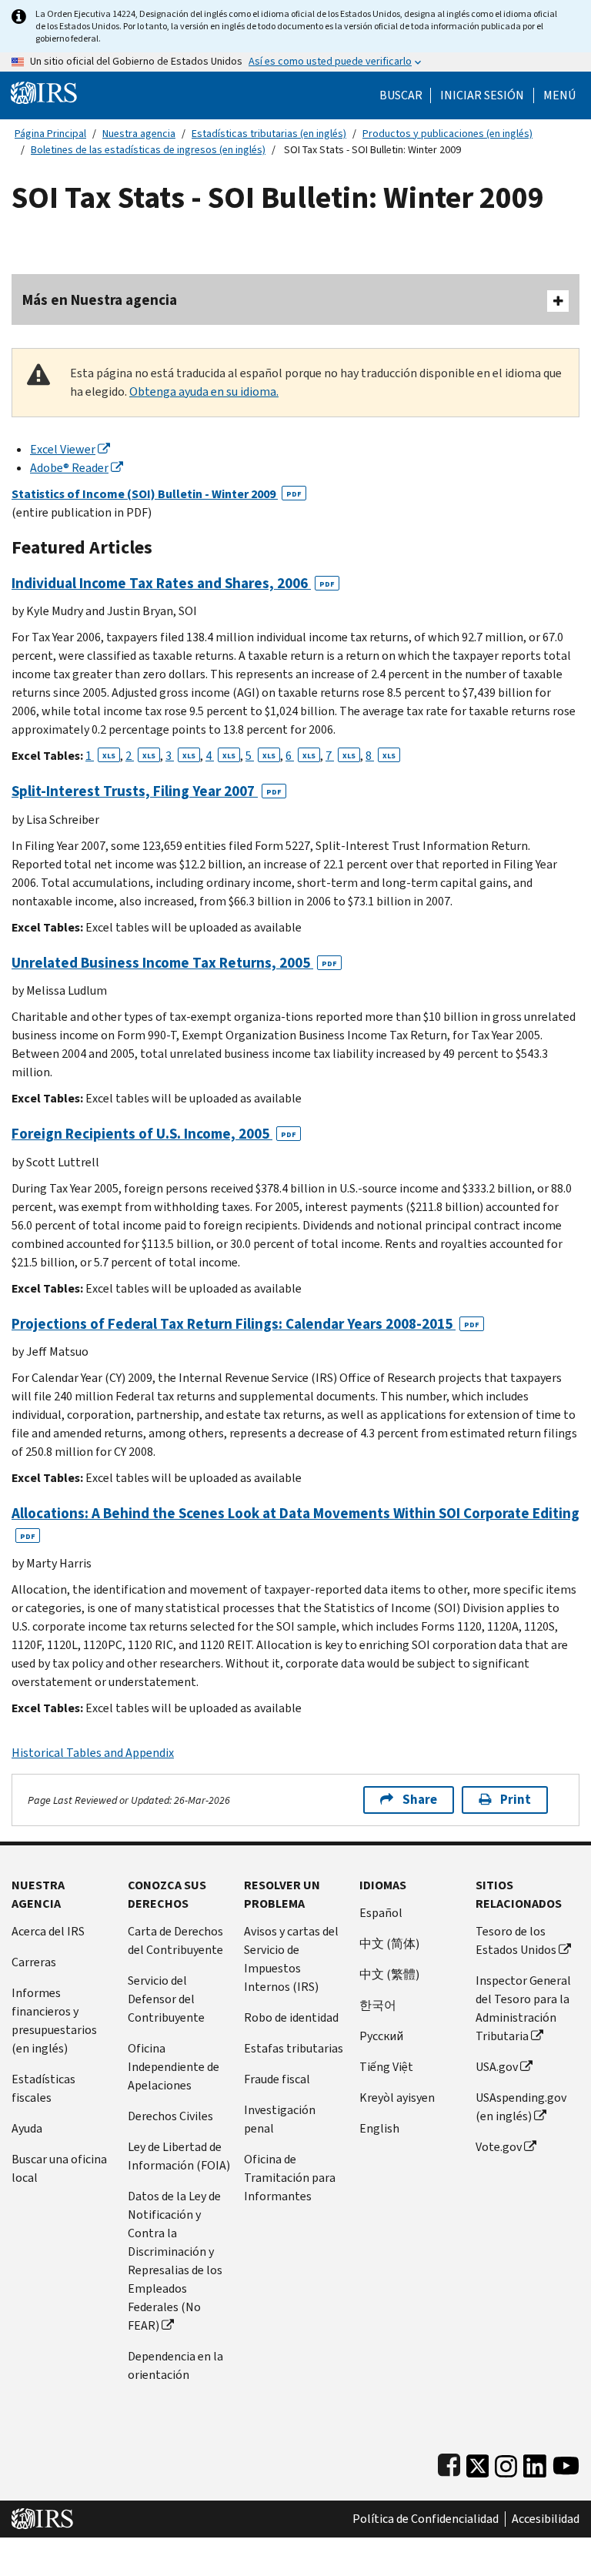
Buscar (401, 95)
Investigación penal (280, 2119)
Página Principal (50, 134)
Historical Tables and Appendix (93, 1753)
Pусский (381, 2036)
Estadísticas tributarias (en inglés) (269, 134)
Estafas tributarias (294, 2048)
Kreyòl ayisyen (397, 2098)
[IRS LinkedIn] (535, 2462)
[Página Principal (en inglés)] (44, 92)
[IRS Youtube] (566, 2462)
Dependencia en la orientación (175, 2365)
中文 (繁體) (389, 1974)
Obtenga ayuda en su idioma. (204, 391)
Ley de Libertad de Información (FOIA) (179, 2156)
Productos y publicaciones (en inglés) (447, 134)
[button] (482, 95)
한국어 (378, 2005)
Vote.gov (499, 2147)
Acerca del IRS (48, 1931)
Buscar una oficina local (59, 2168)
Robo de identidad (291, 2017)
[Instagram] (506, 2462)
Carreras (34, 1962)
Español (381, 1913)
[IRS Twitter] (478, 2462)
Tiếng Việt (386, 2067)
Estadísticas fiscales (43, 2088)
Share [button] (420, 1800)
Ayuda (27, 2128)
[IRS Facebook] (449, 2462)
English (379, 2128)
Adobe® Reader (69, 468)
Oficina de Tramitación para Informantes (290, 2178)
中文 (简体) (389, 1944)
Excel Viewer (63, 449)
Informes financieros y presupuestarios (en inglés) (54, 2021)
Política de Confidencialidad (426, 2519)
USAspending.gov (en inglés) (521, 2107)
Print (516, 1800)
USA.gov (497, 2067)
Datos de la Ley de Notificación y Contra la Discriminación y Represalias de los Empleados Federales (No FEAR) (175, 2261)
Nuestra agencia (139, 134)
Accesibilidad (546, 2519)
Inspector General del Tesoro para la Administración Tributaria (523, 2008)
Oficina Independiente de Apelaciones (174, 2067)
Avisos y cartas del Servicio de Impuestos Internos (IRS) (291, 1959)
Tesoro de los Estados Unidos (516, 1940)
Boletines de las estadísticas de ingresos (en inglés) (148, 150)
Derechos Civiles (170, 2116)
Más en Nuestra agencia (100, 300)
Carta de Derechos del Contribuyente (175, 1940)
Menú (559, 95)
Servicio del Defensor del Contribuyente (166, 1999)
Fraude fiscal (277, 2079)
